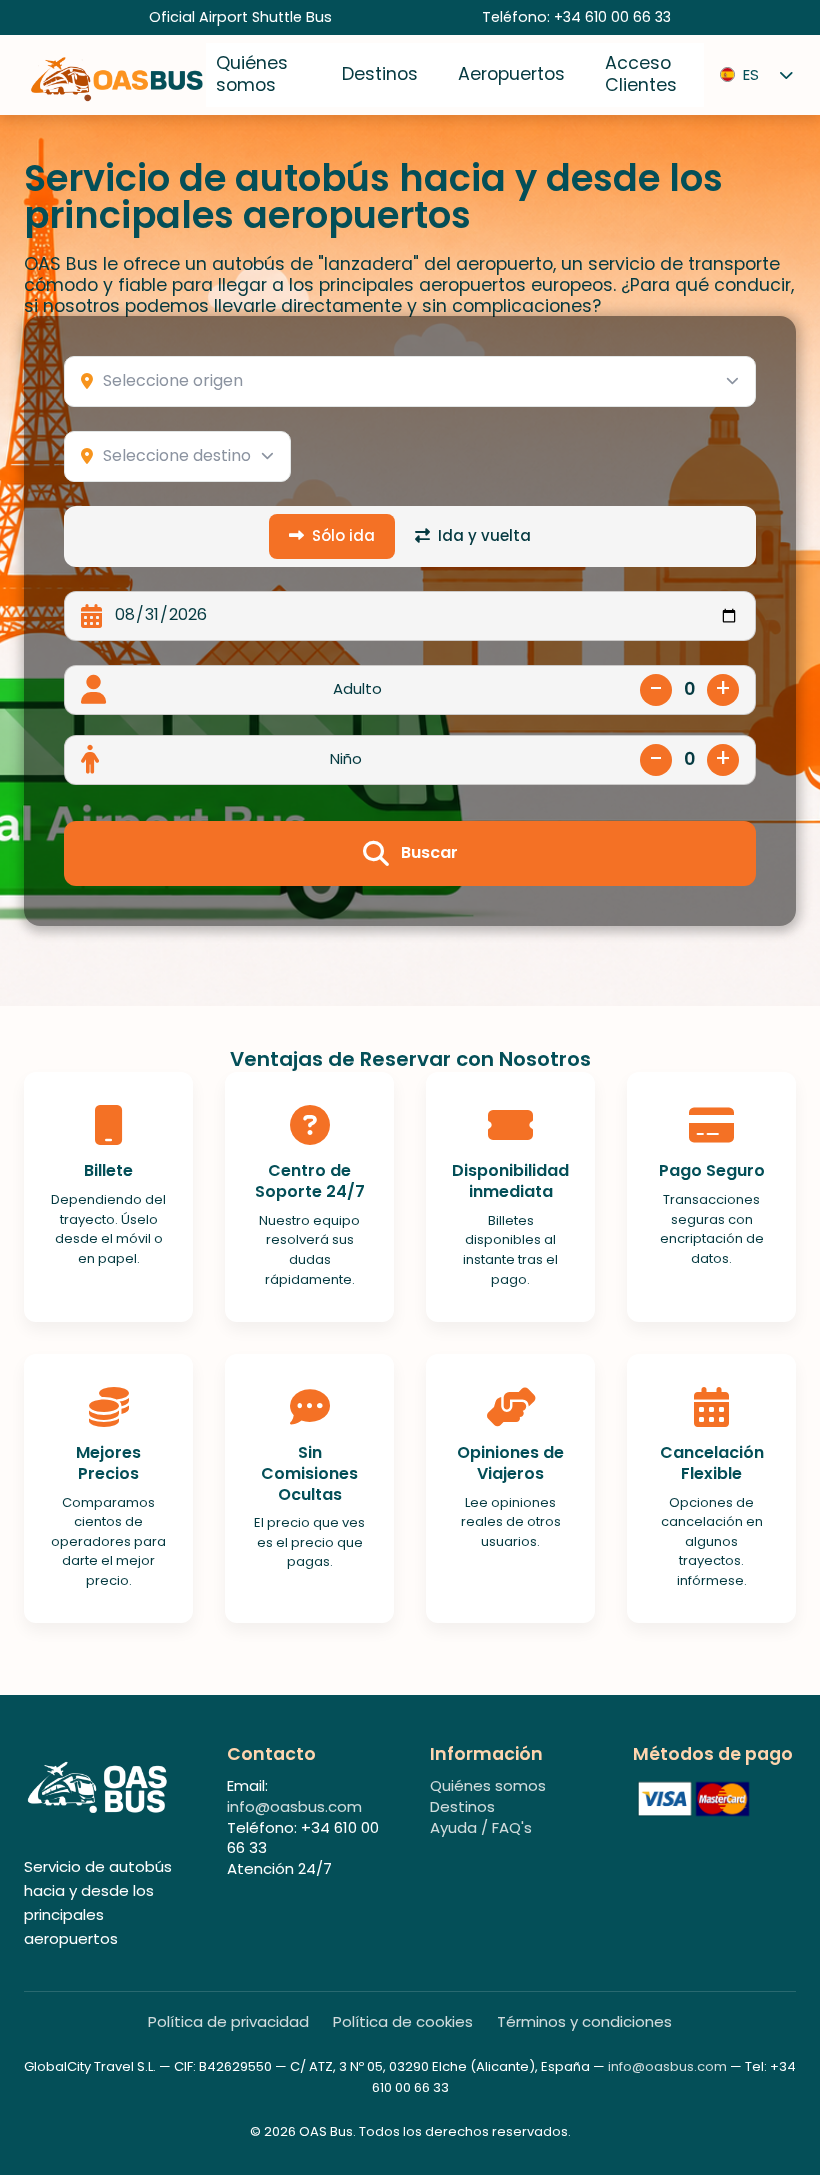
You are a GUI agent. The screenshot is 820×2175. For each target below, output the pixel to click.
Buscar (429, 852)
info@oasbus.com (294, 1806)
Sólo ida (343, 535)
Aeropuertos (511, 74)
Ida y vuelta (484, 535)
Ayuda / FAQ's (481, 1827)
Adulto (357, 689)
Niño (346, 759)
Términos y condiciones (584, 2022)
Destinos (380, 74)
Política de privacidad (228, 2022)
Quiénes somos (252, 74)
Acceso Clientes (641, 74)
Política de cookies (403, 2022)
